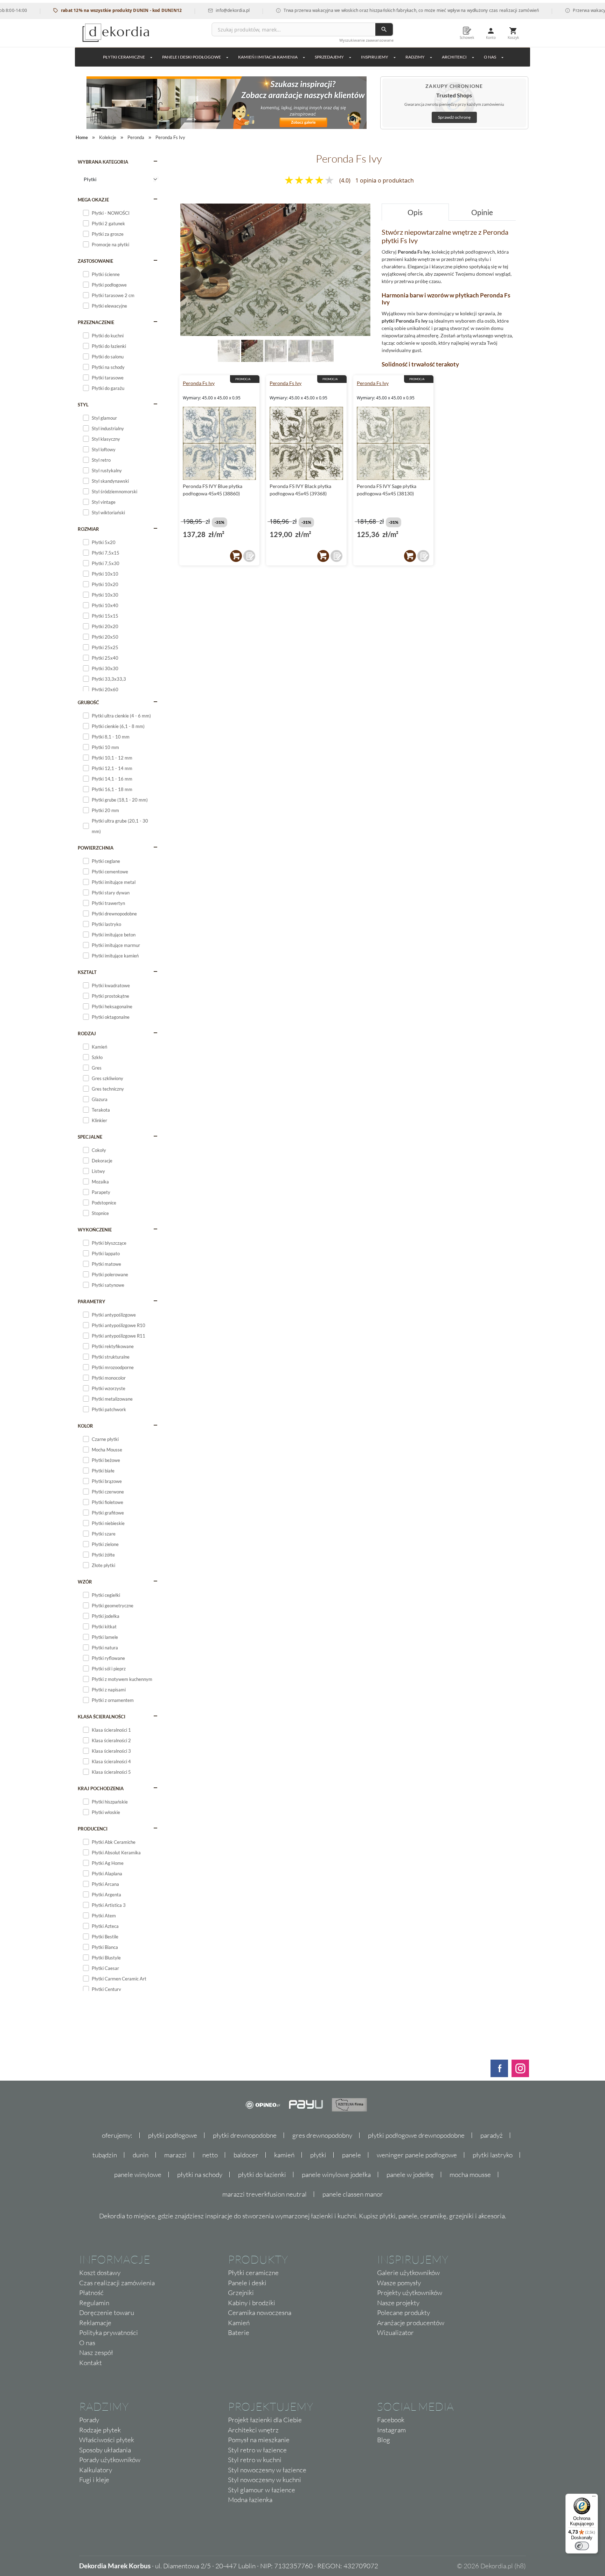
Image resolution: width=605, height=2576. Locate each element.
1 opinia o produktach (385, 180)
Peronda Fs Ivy (199, 383)
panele (352, 2155)
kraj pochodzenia (101, 1788)
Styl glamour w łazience (262, 2490)
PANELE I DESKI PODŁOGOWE (192, 57)
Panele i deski (247, 2283)
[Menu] (594, 2498)
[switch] (582, 2546)
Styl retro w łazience (257, 2450)
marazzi (175, 2155)
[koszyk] (236, 556)
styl (83, 405)
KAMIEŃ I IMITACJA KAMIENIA (268, 57)
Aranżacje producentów (411, 2323)
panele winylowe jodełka (336, 2175)
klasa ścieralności (102, 1717)
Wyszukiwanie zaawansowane (366, 40)
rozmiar (88, 529)
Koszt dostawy (100, 2273)
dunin (141, 2155)
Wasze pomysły (399, 2283)
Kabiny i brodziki (252, 2303)
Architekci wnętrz (253, 2430)
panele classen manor (353, 2194)
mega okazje (93, 200)
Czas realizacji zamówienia (117, 2283)
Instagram (391, 2430)
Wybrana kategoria (103, 162)
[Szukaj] (384, 29)
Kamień (239, 2323)
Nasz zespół (96, 2352)
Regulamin (94, 2303)
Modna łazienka (250, 2500)
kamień (284, 2155)
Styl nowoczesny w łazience (267, 2470)
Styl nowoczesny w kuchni (265, 2480)
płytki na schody (200, 2175)
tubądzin (105, 2155)
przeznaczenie (96, 322)
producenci (93, 1829)
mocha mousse (470, 2175)
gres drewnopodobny (322, 2135)
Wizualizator (395, 2333)
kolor (85, 1426)
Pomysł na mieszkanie (259, 2440)
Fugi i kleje (94, 2480)
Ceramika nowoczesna (260, 2313)
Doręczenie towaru (107, 2313)
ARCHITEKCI (454, 57)
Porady (89, 2420)
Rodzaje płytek (100, 2430)
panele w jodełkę (410, 2175)
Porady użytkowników (110, 2460)
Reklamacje (95, 2323)
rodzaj (87, 1033)
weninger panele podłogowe (417, 2155)
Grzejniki (241, 2293)
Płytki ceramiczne (124, 57)
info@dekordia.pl (188, 10)
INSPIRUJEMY (375, 57)
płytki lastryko (493, 2155)
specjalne (90, 1137)
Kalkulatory (96, 2470)
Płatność (91, 2293)
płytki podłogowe (173, 2135)
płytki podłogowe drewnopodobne (416, 2135)
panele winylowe (138, 2175)
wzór (85, 1582)
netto (210, 2155)
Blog (384, 2440)
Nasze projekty (398, 2303)
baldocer (246, 2155)
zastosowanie (95, 261)
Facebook (391, 2420)
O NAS (490, 57)
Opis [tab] (415, 212)
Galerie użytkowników (408, 2273)
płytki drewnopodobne (245, 2135)
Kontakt (91, 2363)
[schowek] (249, 556)
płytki (318, 2155)
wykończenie (95, 1230)
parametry (92, 1301)
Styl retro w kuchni (255, 2460)
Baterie (239, 2333)
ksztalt (87, 972)
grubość (88, 702)
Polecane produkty (404, 2313)
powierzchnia (96, 848)
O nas (87, 2343)
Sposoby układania (105, 2450)
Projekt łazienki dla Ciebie (265, 2420)
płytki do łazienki (262, 2175)
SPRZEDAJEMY (329, 57)
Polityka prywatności (109, 2333)
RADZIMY (415, 57)
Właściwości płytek (107, 2440)
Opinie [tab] (482, 212)
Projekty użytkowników (410, 2293)
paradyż (492, 2135)
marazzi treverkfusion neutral (265, 2194)
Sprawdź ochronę (454, 117)
